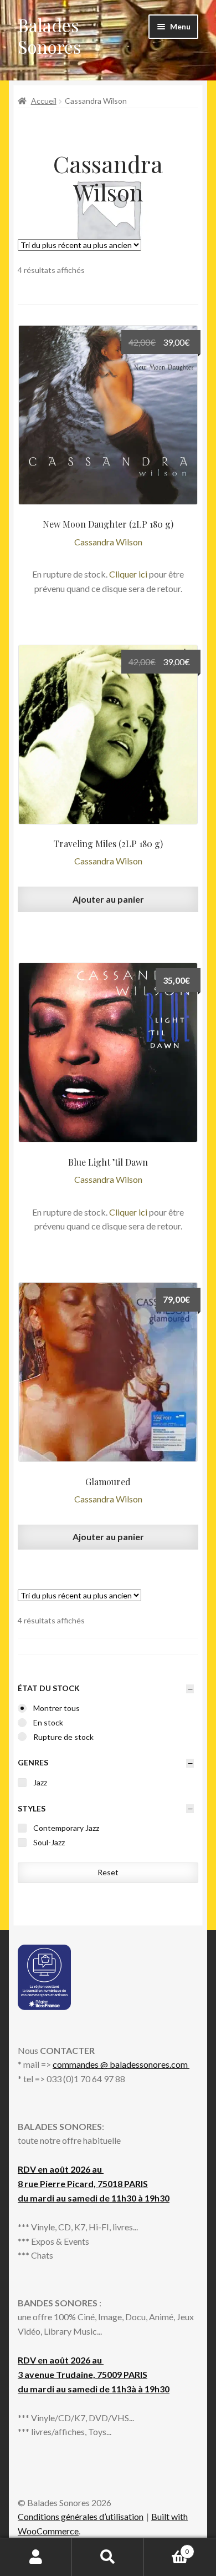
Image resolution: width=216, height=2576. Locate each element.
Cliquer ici (128, 574)
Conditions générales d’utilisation (81, 2516)
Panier (166, 2548)
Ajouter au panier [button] (108, 899)
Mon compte (36, 2557)
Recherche (108, 2557)
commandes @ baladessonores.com (121, 2064)
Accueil (44, 101)
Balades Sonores (50, 36)
